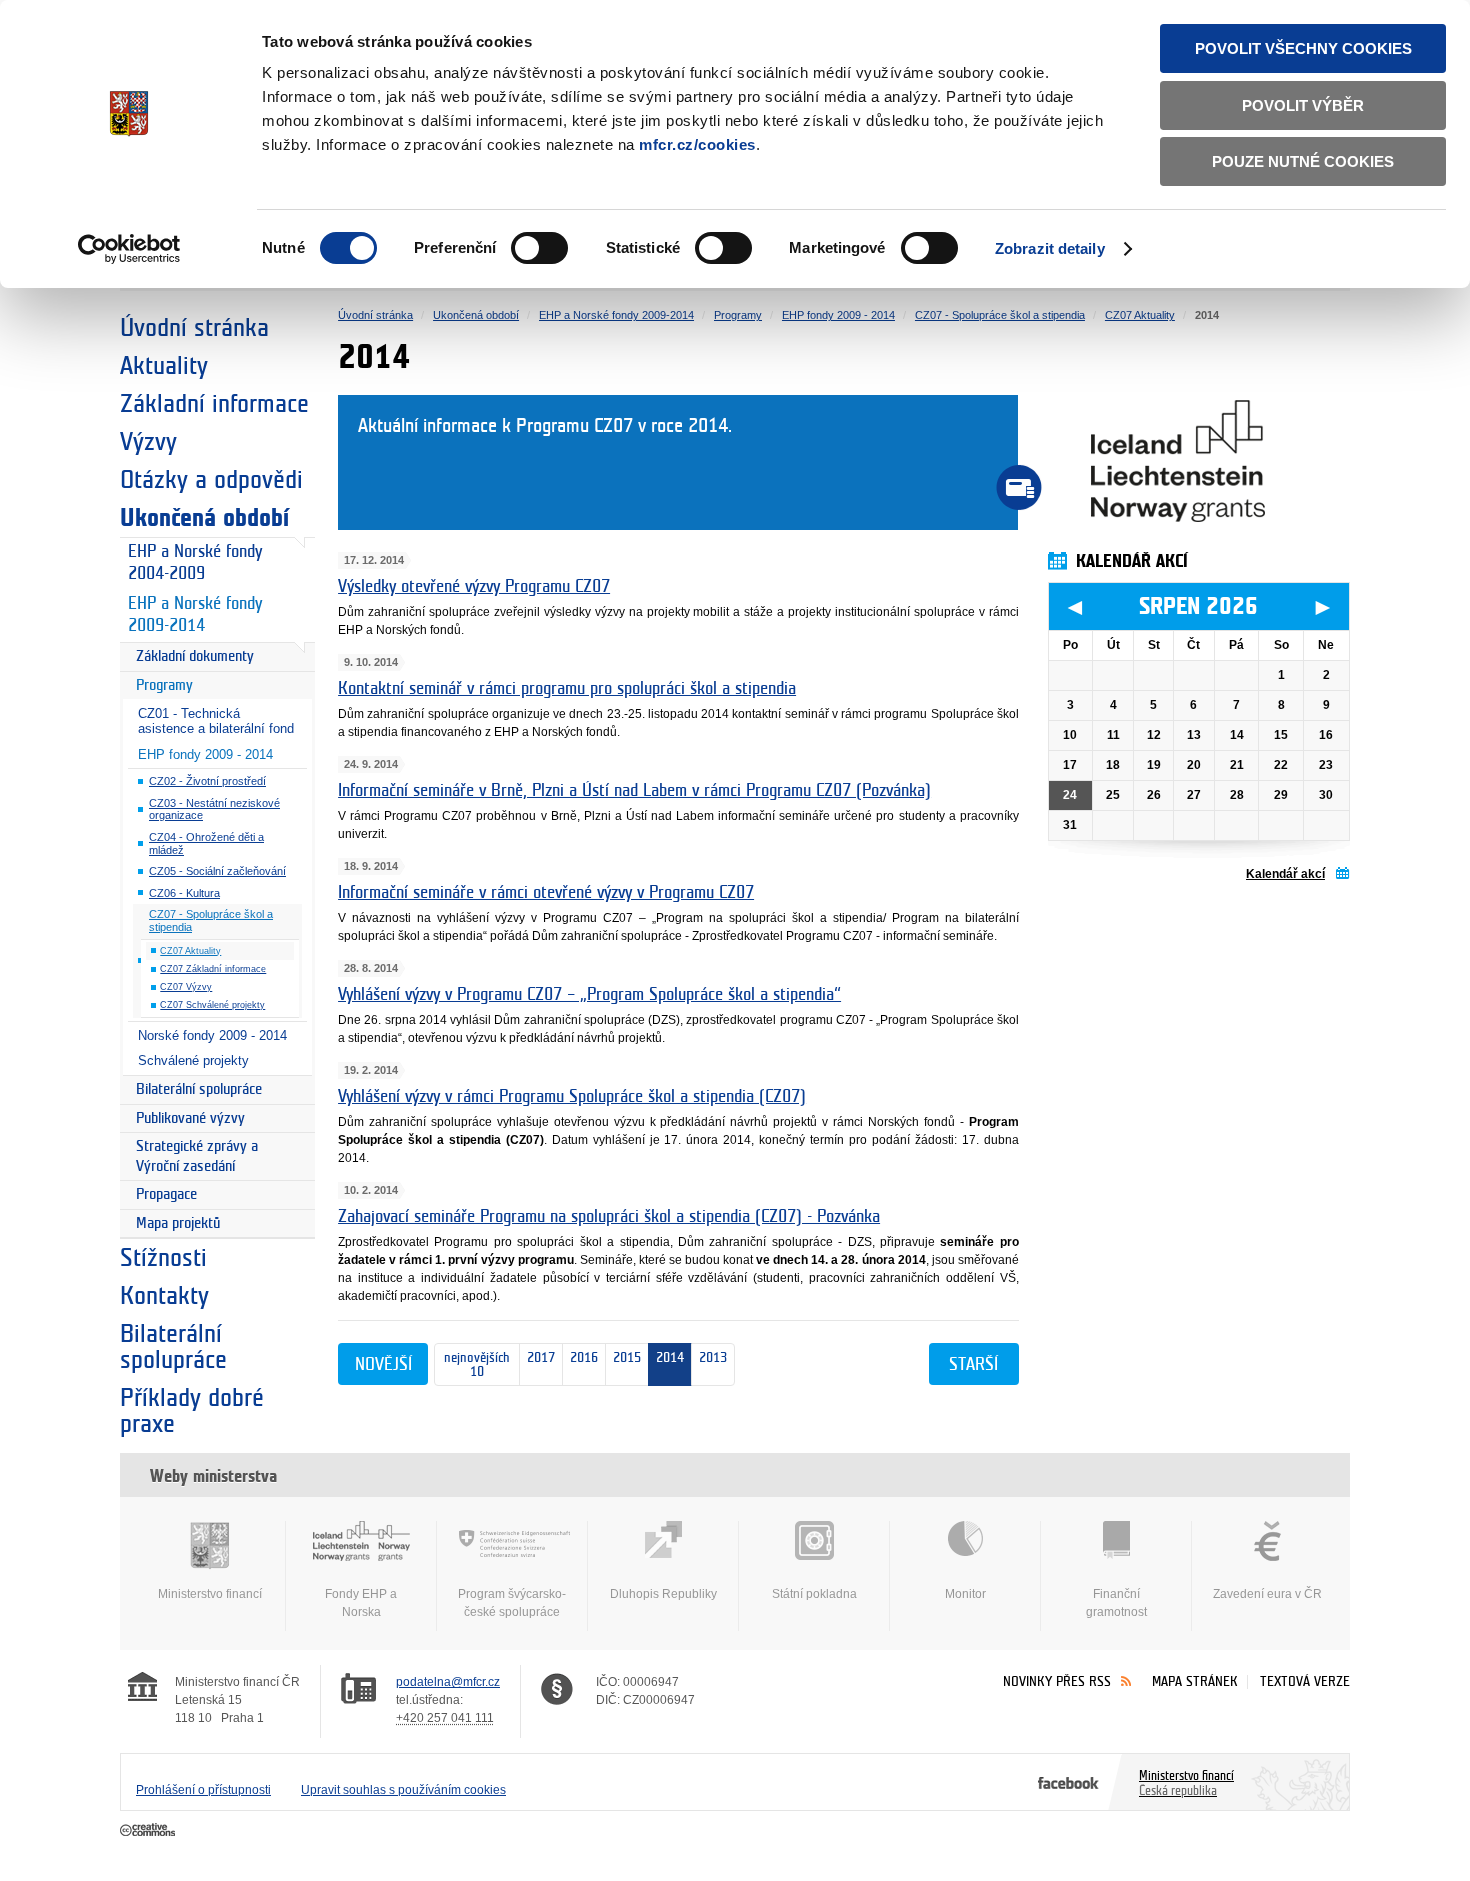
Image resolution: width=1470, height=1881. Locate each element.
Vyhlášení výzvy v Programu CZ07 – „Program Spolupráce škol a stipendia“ (589, 995)
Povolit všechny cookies (1303, 48)
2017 (537, 1357)
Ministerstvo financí (210, 1594)
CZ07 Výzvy (186, 987)
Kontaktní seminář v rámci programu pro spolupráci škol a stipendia (567, 689)
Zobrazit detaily (1050, 248)
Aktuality (164, 366)
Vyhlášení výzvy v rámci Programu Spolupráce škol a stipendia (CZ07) (572, 1097)
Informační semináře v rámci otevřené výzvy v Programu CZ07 (546, 893)
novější (383, 1365)
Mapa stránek (1195, 1681)
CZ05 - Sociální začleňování (217, 871)
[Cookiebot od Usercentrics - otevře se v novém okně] (129, 249)
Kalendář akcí (1285, 874)
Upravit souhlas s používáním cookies (403, 1790)
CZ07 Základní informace (213, 969)
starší (973, 1365)
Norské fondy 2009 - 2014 (212, 1035)
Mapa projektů (178, 1223)
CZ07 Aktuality (190, 951)
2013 (713, 1357)
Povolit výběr (1303, 105)
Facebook (1068, 1782)
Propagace (166, 1194)
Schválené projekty (193, 1060)
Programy (164, 685)
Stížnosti (163, 1258)
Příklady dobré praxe (192, 1411)
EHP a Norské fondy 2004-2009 (195, 563)
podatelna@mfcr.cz (448, 1682)
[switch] (539, 248)
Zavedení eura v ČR (1267, 1594)
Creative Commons (149, 1831)
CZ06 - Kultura (184, 893)
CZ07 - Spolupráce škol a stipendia (211, 920)
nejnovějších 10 (472, 1364)
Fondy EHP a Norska (361, 1603)
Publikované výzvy (190, 1118)
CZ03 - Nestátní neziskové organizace (214, 809)
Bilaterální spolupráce (199, 1089)
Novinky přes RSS (1057, 1681)
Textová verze (1305, 1681)
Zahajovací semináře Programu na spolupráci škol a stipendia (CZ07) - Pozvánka (609, 1217)
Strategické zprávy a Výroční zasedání (197, 1156)
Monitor (965, 1594)
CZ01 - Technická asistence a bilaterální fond (216, 721)
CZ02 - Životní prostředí (207, 781)
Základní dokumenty (195, 656)
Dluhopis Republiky (663, 1594)
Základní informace (214, 404)
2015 (627, 1357)
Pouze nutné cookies (1303, 161)
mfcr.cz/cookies (697, 144)
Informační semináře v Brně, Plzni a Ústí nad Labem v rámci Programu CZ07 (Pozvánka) (634, 791)
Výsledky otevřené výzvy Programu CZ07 (474, 587)
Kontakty (164, 1296)
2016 (580, 1357)
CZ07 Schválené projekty (212, 1005)
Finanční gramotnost (1116, 1603)
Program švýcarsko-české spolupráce (512, 1603)
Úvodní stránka (194, 328)
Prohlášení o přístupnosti (203, 1790)
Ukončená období (204, 518)
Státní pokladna (814, 1594)
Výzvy (148, 442)
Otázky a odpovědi (211, 480)
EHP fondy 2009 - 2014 (205, 754)
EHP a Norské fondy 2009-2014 (195, 615)
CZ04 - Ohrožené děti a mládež (206, 843)
